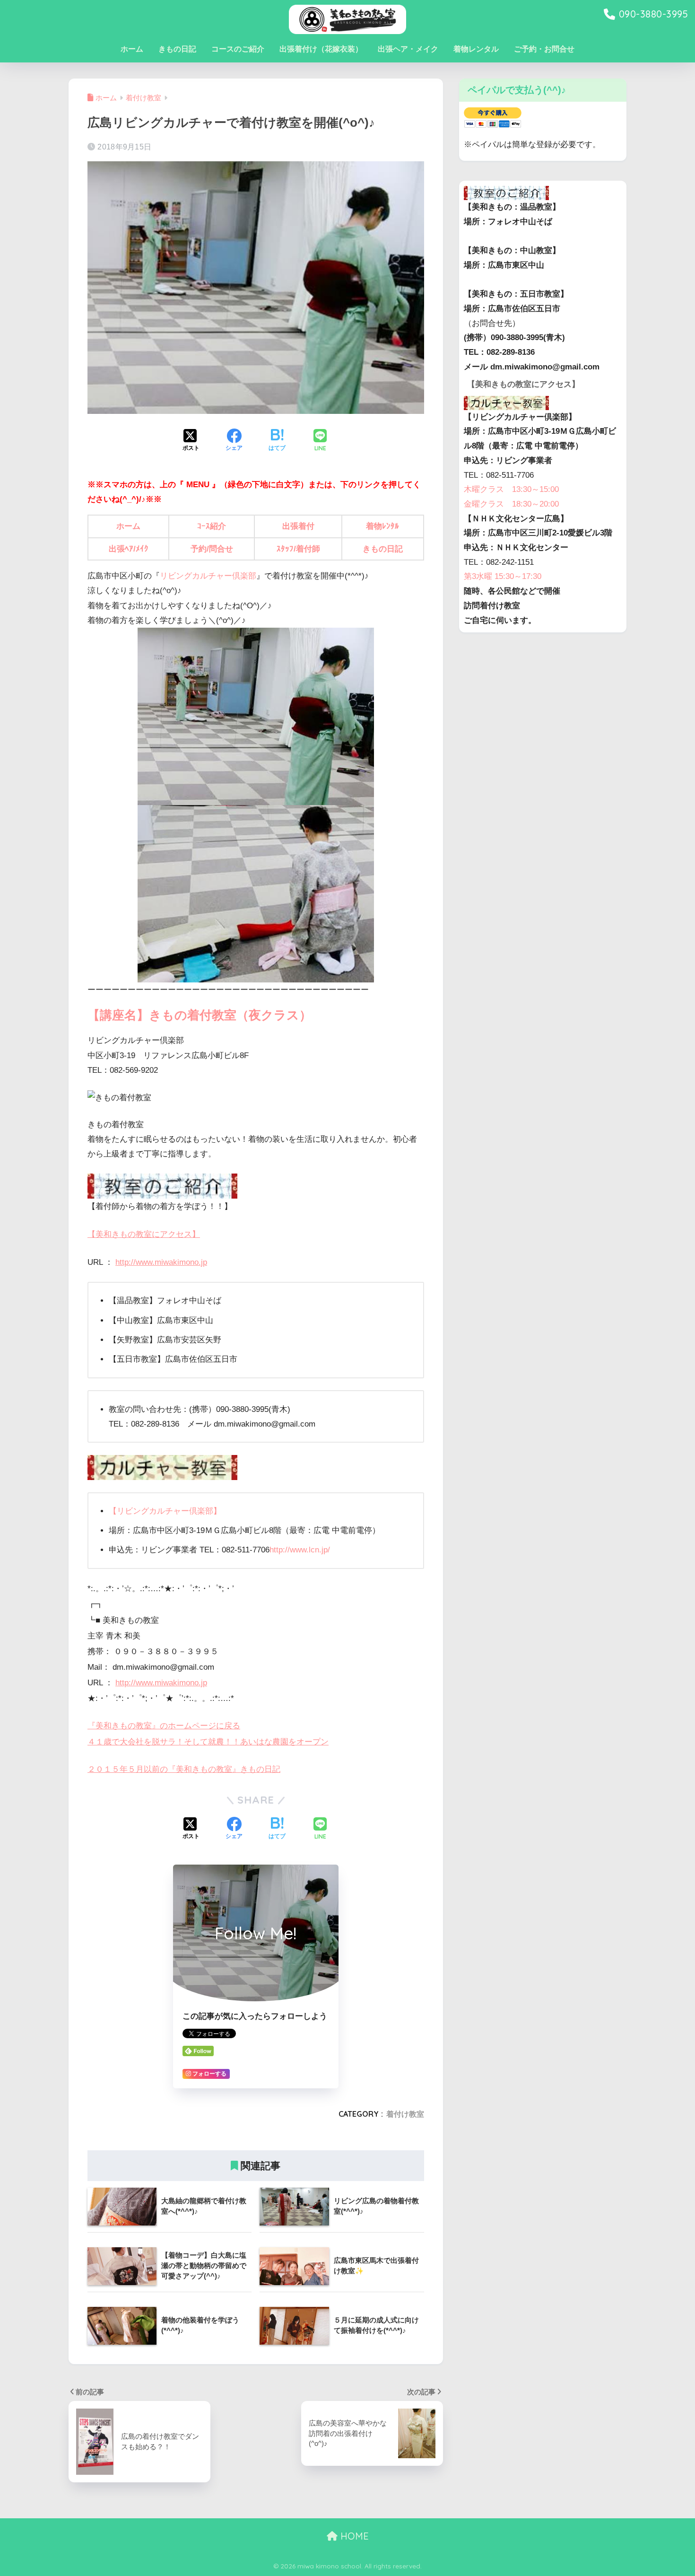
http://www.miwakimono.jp (161, 1262)
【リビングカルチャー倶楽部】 (165, 1511)
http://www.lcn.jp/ (300, 1550)
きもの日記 (177, 49)
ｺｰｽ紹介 (212, 526)
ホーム (132, 49)
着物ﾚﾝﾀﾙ (382, 526)
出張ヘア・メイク (408, 49)
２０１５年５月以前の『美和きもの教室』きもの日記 (184, 1769)
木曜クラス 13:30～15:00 (511, 489)
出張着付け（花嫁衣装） (321, 49)
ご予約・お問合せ (544, 49)
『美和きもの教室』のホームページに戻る (164, 1726)
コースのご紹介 (238, 49)
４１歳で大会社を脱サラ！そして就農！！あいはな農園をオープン (208, 1742)
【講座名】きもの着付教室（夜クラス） (200, 1015)
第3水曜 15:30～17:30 (503, 576)
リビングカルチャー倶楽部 (208, 576)
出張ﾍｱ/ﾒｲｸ (129, 549)
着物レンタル (476, 49)
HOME (353, 2536)
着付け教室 (405, 2114)
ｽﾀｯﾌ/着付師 (298, 549)
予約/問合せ (212, 549)
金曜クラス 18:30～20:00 (511, 504)
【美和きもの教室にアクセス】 (144, 1234)
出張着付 (298, 526)
